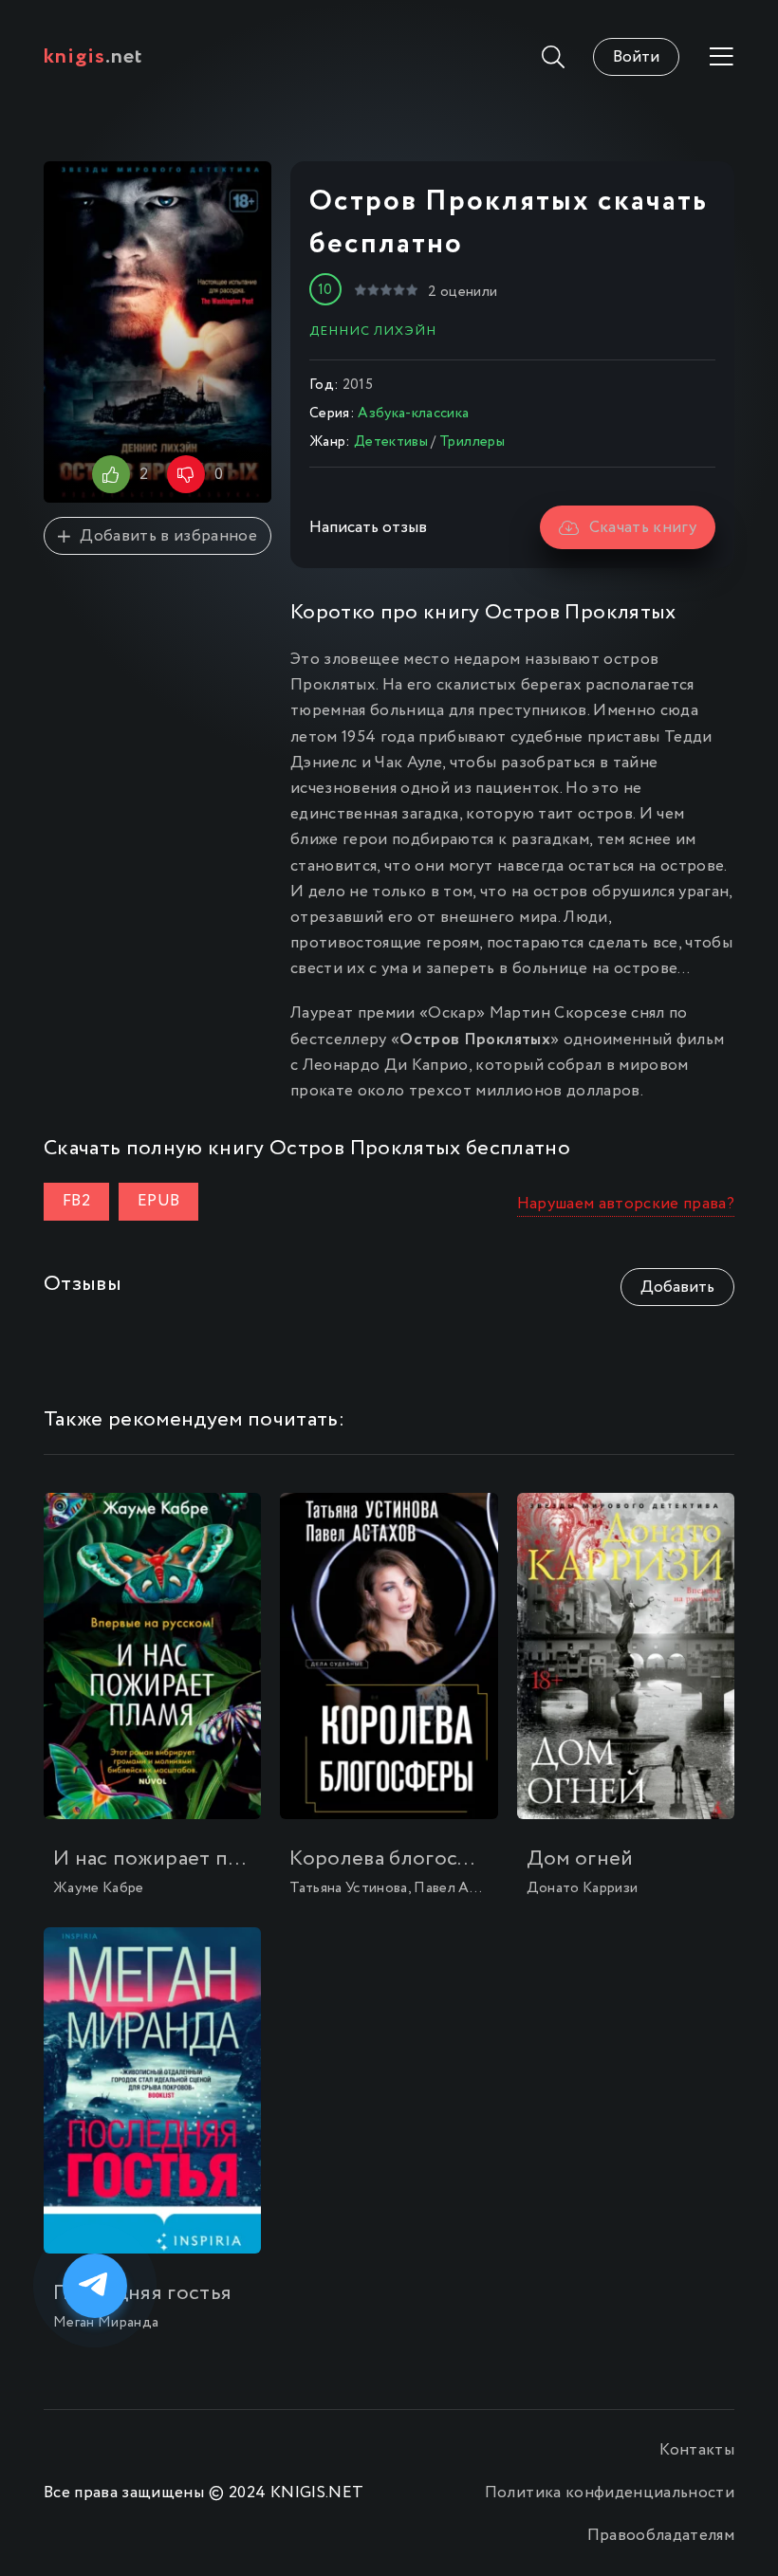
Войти (636, 57)
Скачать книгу (643, 528)
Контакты (697, 2450)
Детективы (391, 442)
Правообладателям (661, 2536)
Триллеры (472, 442)
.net (93, 57)
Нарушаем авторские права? (626, 1204)
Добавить (677, 1288)
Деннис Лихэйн (373, 331)
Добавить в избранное (168, 536)
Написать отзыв (368, 528)
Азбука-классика (413, 414)
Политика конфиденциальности (610, 2493)
